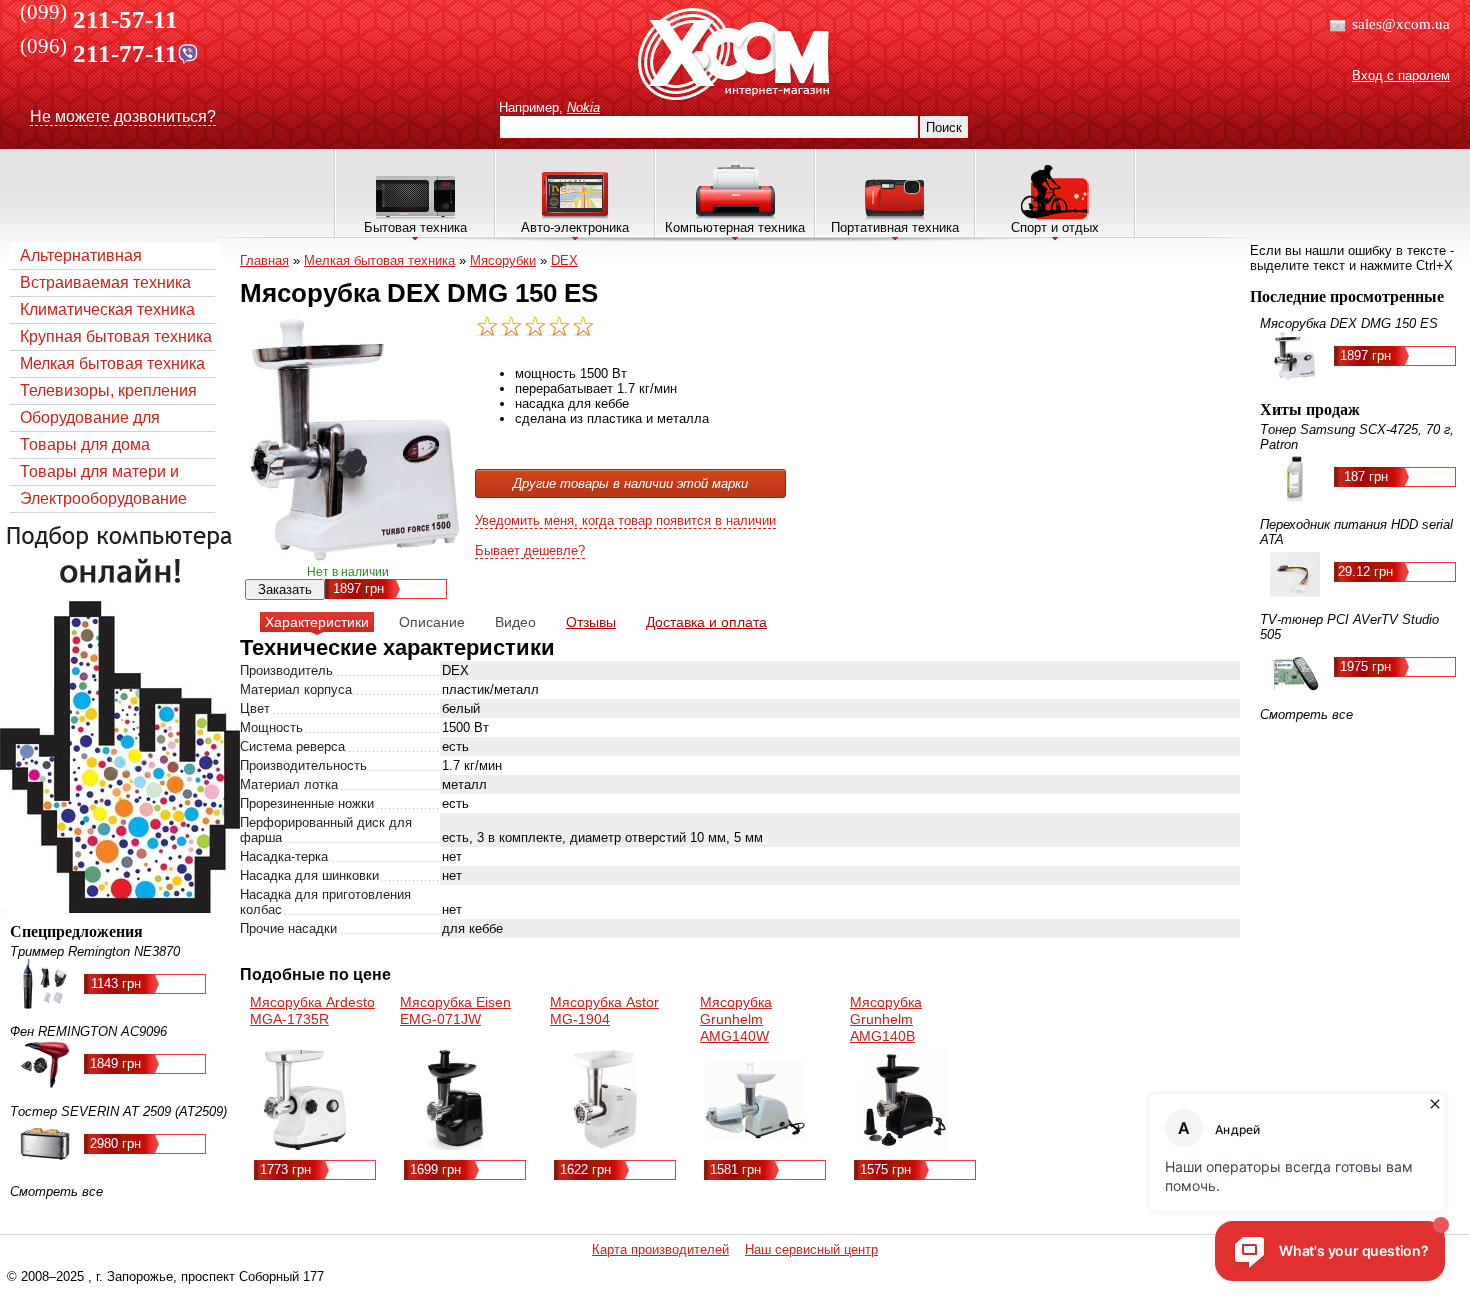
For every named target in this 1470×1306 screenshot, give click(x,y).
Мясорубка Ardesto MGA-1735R (312, 1010)
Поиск (944, 127)
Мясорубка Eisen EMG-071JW (455, 1010)
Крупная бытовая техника (116, 336)
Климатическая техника (107, 309)
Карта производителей (660, 1249)
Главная (264, 260)
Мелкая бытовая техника (112, 363)
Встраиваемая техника (105, 282)
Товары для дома (85, 444)
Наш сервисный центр (811, 1249)
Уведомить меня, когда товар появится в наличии (625, 520)
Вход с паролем (1401, 75)
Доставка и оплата (706, 622)
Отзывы (591, 622)
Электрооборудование (103, 498)
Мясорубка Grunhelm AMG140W (736, 1019)
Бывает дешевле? (530, 550)
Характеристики (317, 622)
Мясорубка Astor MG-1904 (604, 1010)
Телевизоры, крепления (108, 390)
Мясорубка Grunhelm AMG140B (886, 1019)
